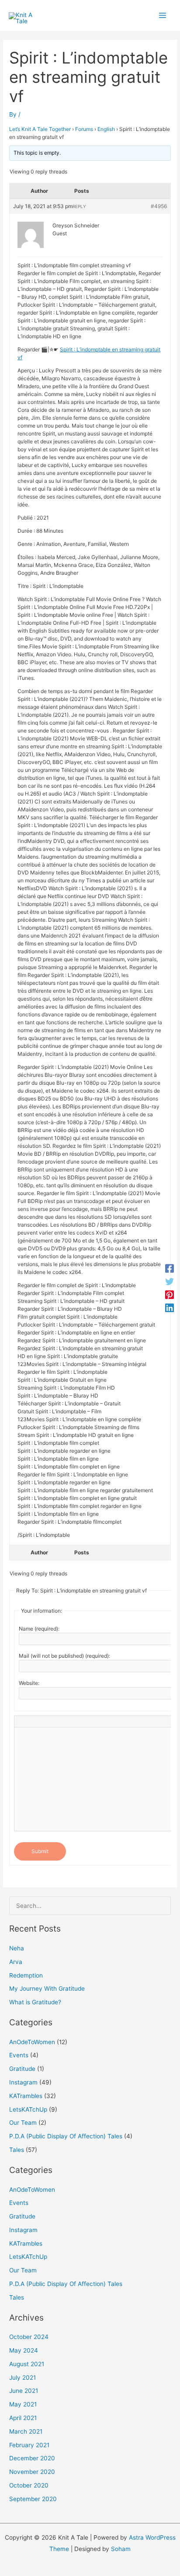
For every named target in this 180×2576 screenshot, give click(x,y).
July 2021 (22, 2378)
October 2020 (29, 2485)
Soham (121, 2549)
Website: (29, 1683)
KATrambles (26, 2096)
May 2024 (24, 2350)
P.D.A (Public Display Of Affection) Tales (66, 2136)
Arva (16, 1962)
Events (19, 2055)
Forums (84, 129)
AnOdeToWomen (32, 2042)
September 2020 (33, 2499)
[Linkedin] (170, 1308)
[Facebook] (170, 1268)
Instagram (23, 2082)
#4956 (159, 206)
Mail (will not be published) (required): (64, 1656)
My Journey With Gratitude (47, 1989)
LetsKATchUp (28, 2109)
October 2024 (29, 2337)
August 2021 (27, 2364)
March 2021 (26, 2431)
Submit (40, 1851)
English (106, 129)
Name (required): (39, 1629)
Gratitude (22, 2069)
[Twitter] (170, 1281)
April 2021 (23, 2418)
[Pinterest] (170, 1295)
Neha (17, 1948)
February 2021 (29, 2445)
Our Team (23, 2123)
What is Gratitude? (35, 2002)
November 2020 (32, 2472)
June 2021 (24, 2391)
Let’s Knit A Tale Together (40, 129)
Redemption (26, 1975)
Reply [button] (79, 206)
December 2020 (32, 2458)
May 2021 (23, 2404)
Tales (17, 2150)
